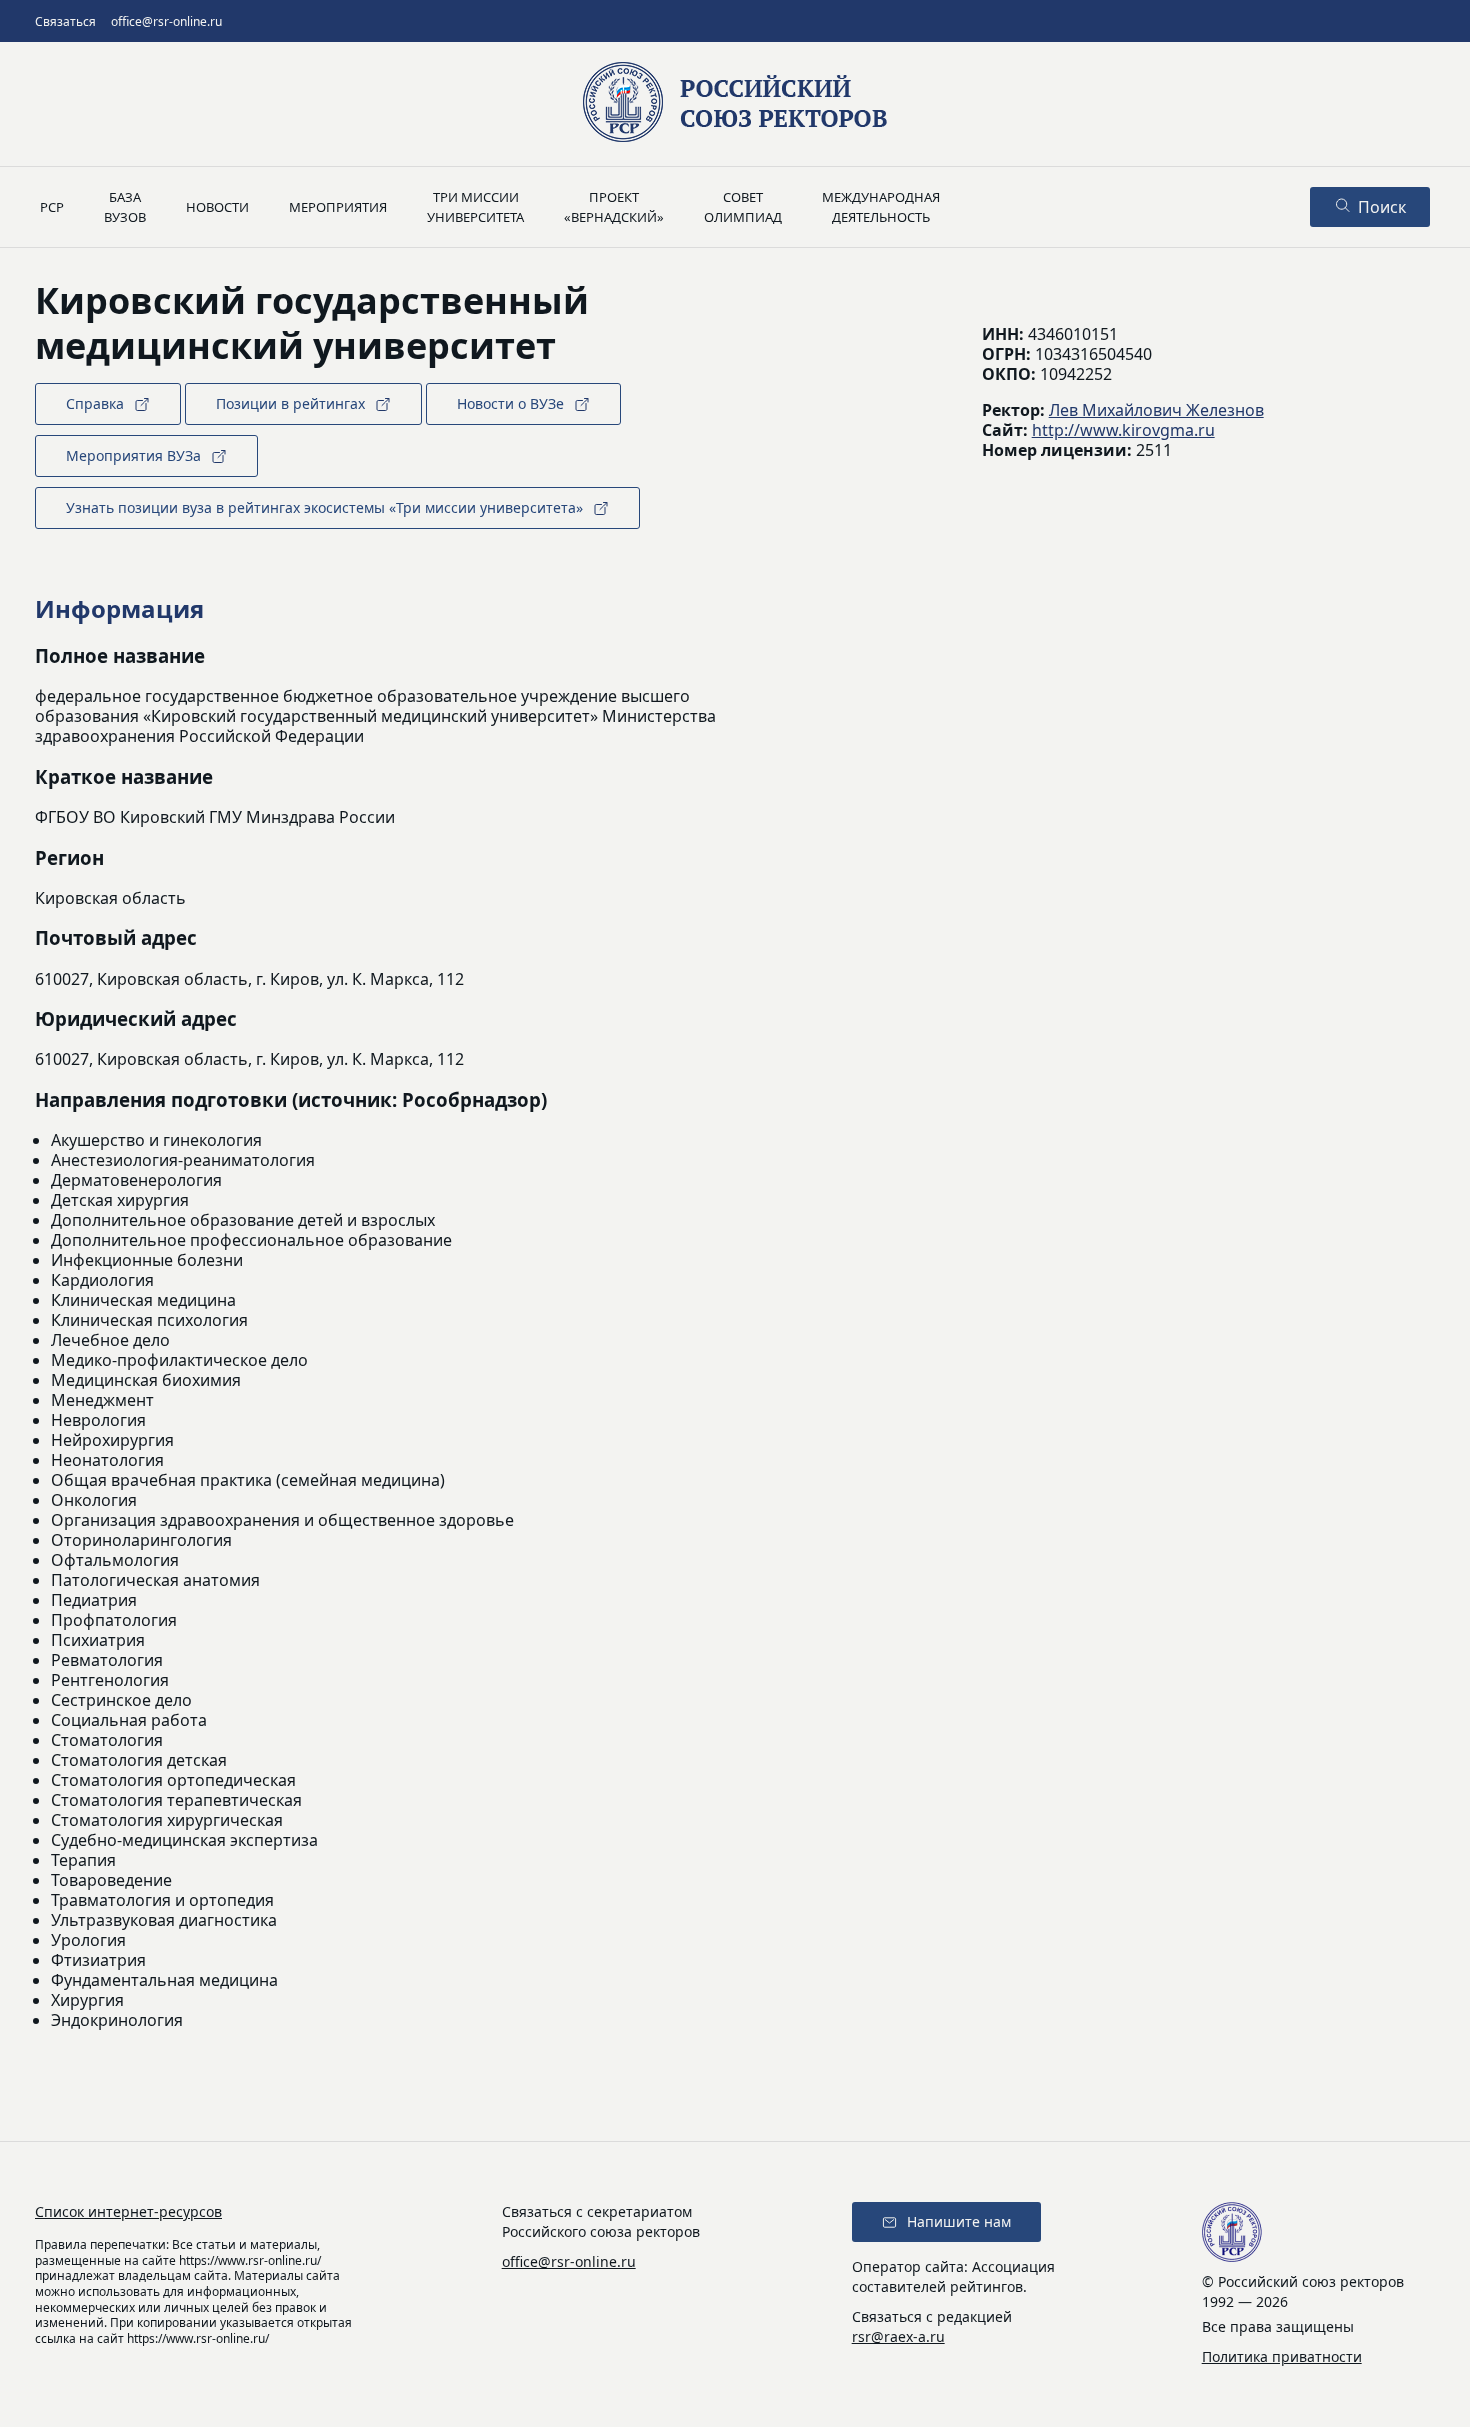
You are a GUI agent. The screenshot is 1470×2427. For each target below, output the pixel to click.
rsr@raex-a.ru (898, 2336)
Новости (217, 207)
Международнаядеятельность (881, 207)
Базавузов (125, 207)
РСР (52, 207)
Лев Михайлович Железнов (1156, 410)
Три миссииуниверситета (475, 207)
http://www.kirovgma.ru (1123, 430)
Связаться (65, 21)
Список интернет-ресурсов (128, 2211)
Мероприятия (338, 207)
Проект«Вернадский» (614, 207)
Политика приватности (1282, 2356)
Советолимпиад (743, 207)
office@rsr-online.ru (166, 21)
